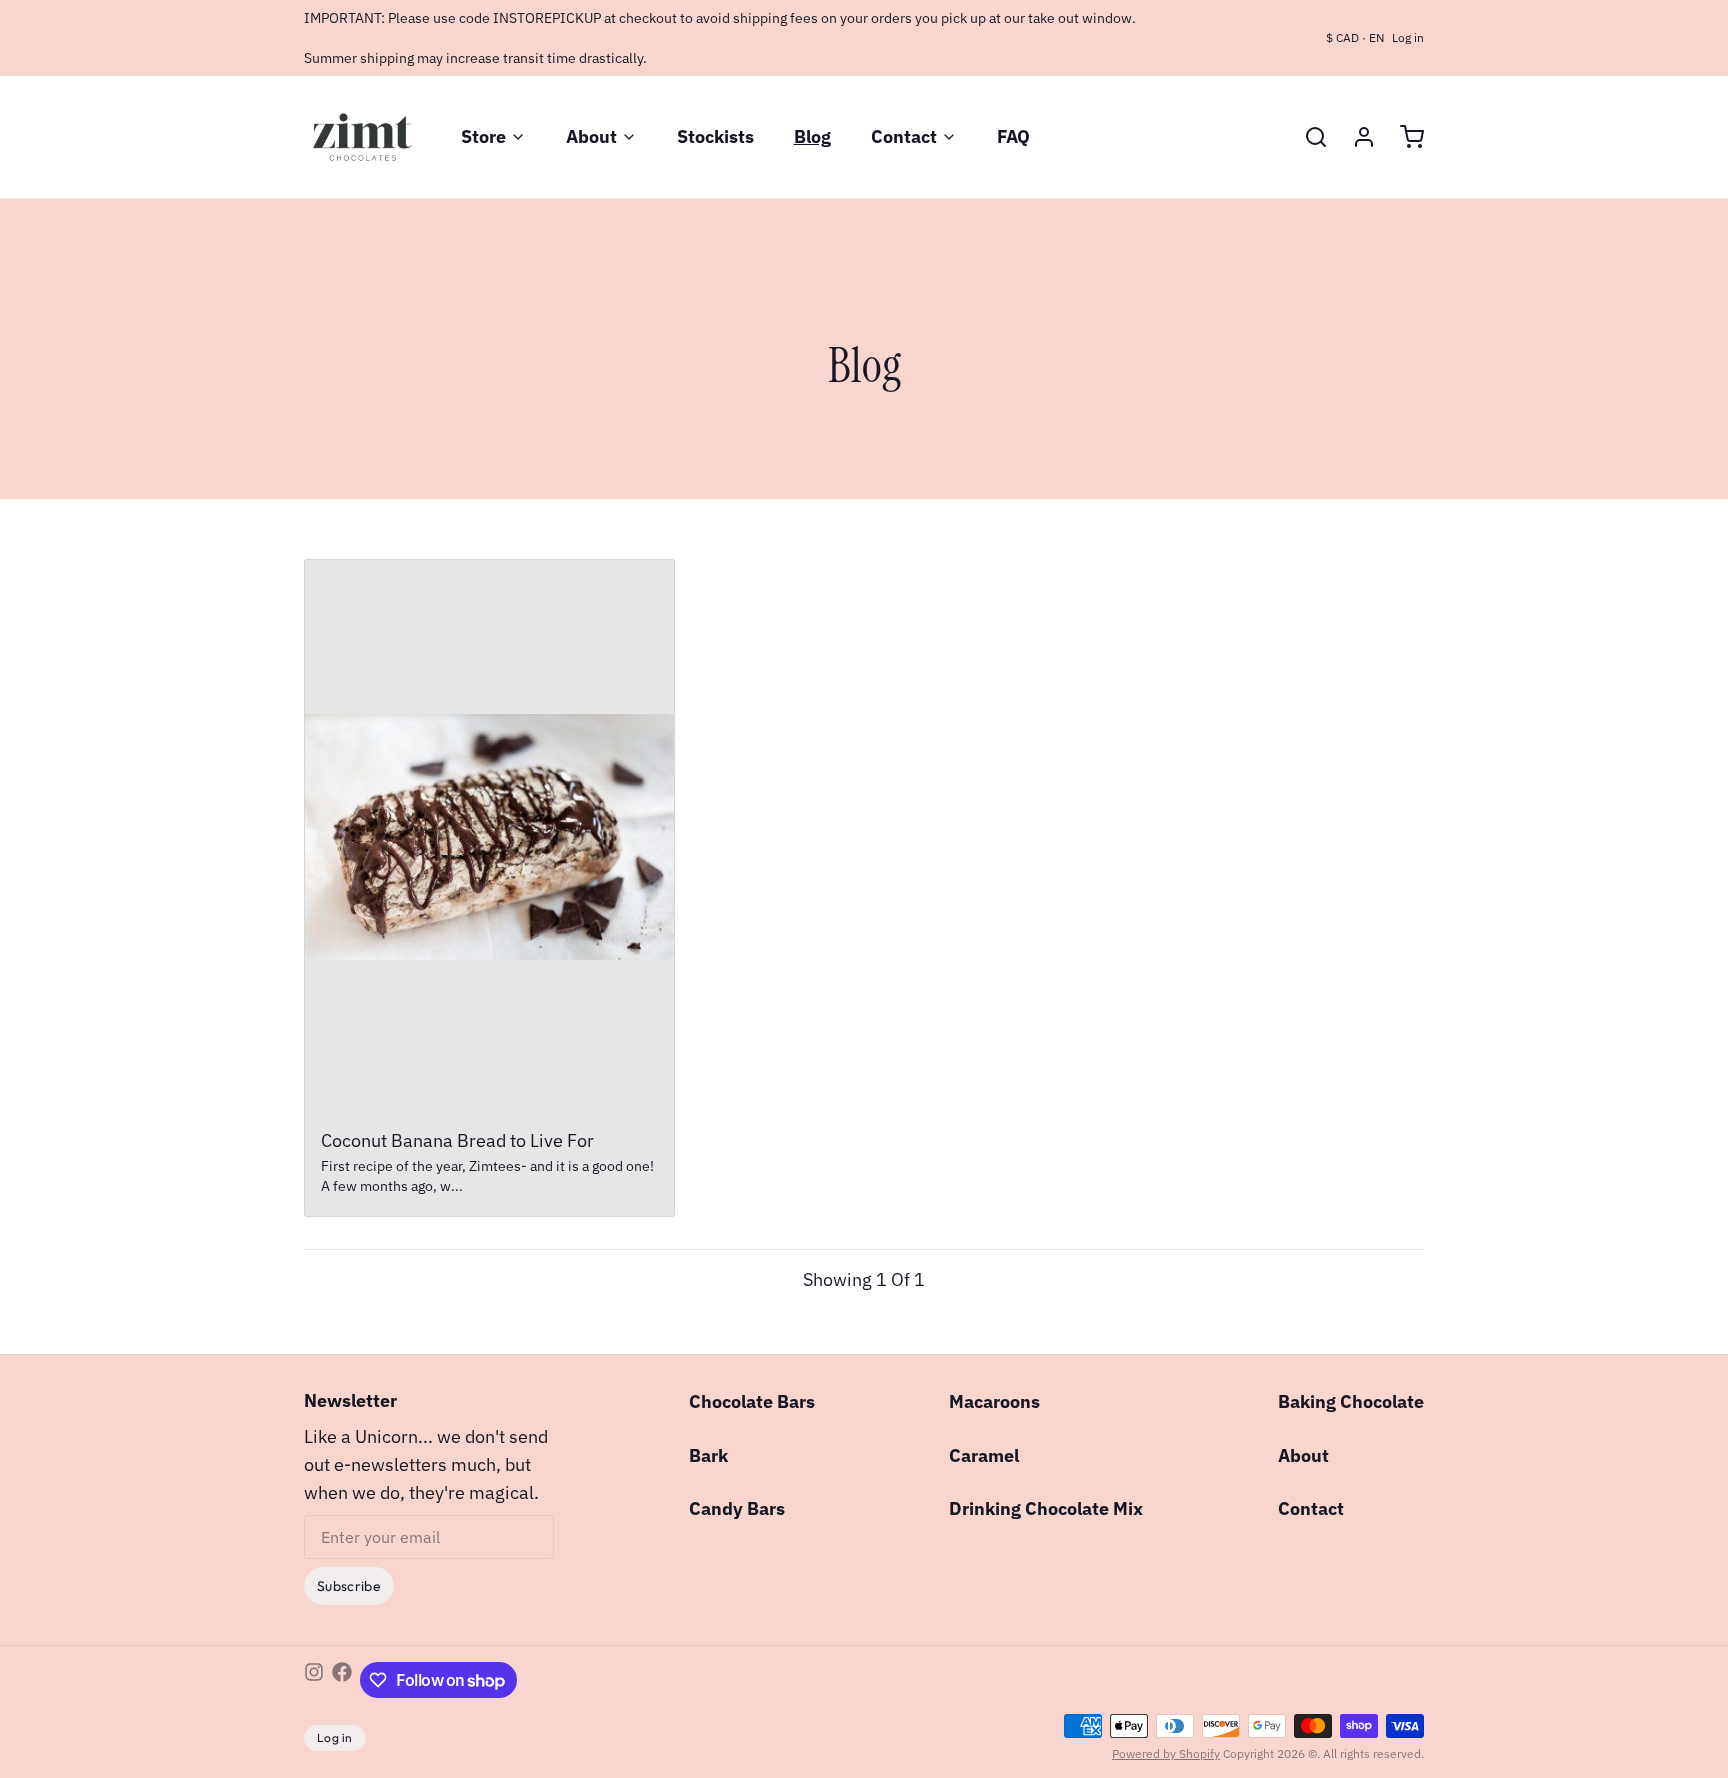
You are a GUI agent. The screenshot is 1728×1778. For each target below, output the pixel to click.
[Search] (1308, 137)
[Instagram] (314, 1680)
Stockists (715, 136)
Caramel (984, 1455)
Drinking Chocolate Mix (1046, 1508)
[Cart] (1404, 137)
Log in (1408, 37)
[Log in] (1356, 137)
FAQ (1013, 136)
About (591, 136)
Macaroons (994, 1401)
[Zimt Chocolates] (362, 137)
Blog (812, 136)
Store (483, 136)
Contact (904, 136)
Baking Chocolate (1351, 1401)
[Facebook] (342, 1680)
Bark (708, 1455)
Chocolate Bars (752, 1401)
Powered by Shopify (1166, 1753)
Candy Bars (737, 1508)
